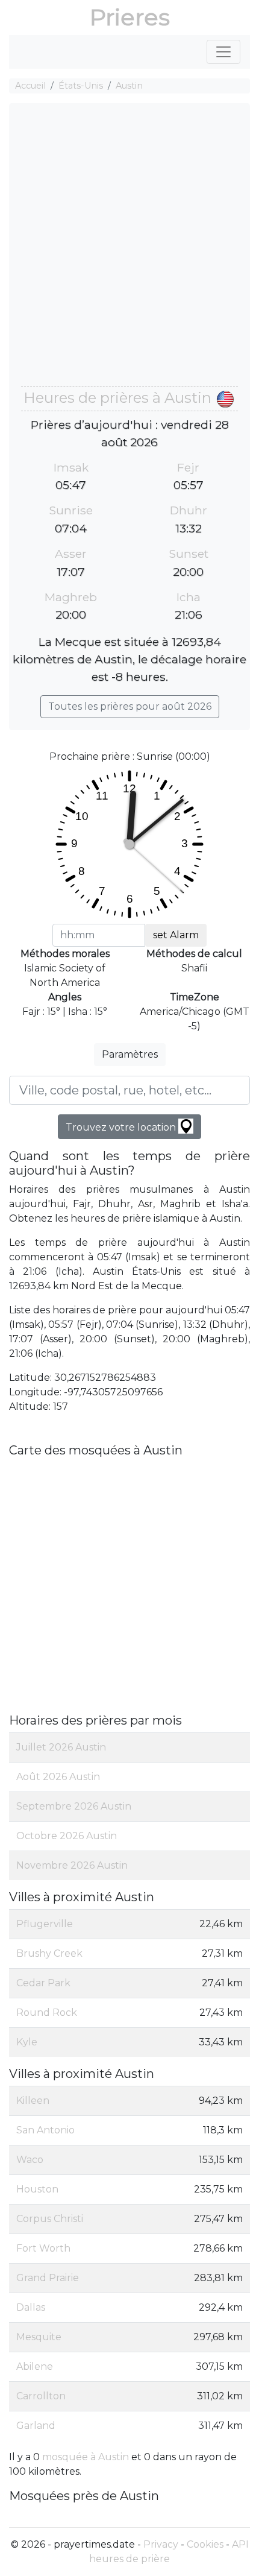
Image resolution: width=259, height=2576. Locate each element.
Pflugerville (45, 1924)
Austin (129, 86)
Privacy (161, 2544)
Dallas (31, 2307)
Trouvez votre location (122, 1127)
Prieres (130, 17)
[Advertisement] (129, 251)
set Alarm (176, 935)
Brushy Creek (49, 1953)
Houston (37, 2189)
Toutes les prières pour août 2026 (130, 706)
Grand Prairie (48, 2278)
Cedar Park (43, 1983)
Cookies (205, 2544)
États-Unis (81, 86)
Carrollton (41, 2396)
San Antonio (45, 2130)
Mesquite (39, 2337)
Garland (36, 2426)
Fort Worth (43, 2248)
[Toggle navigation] (223, 52)
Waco (30, 2160)
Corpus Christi (50, 2219)
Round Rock (47, 2012)
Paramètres (130, 1054)
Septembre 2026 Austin (74, 1806)
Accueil (30, 86)
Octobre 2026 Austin (67, 1836)
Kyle (27, 2042)
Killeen (33, 2101)
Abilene (35, 2366)
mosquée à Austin (86, 2457)
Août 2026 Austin (58, 1777)
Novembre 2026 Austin (72, 1865)
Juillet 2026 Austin (61, 1747)
